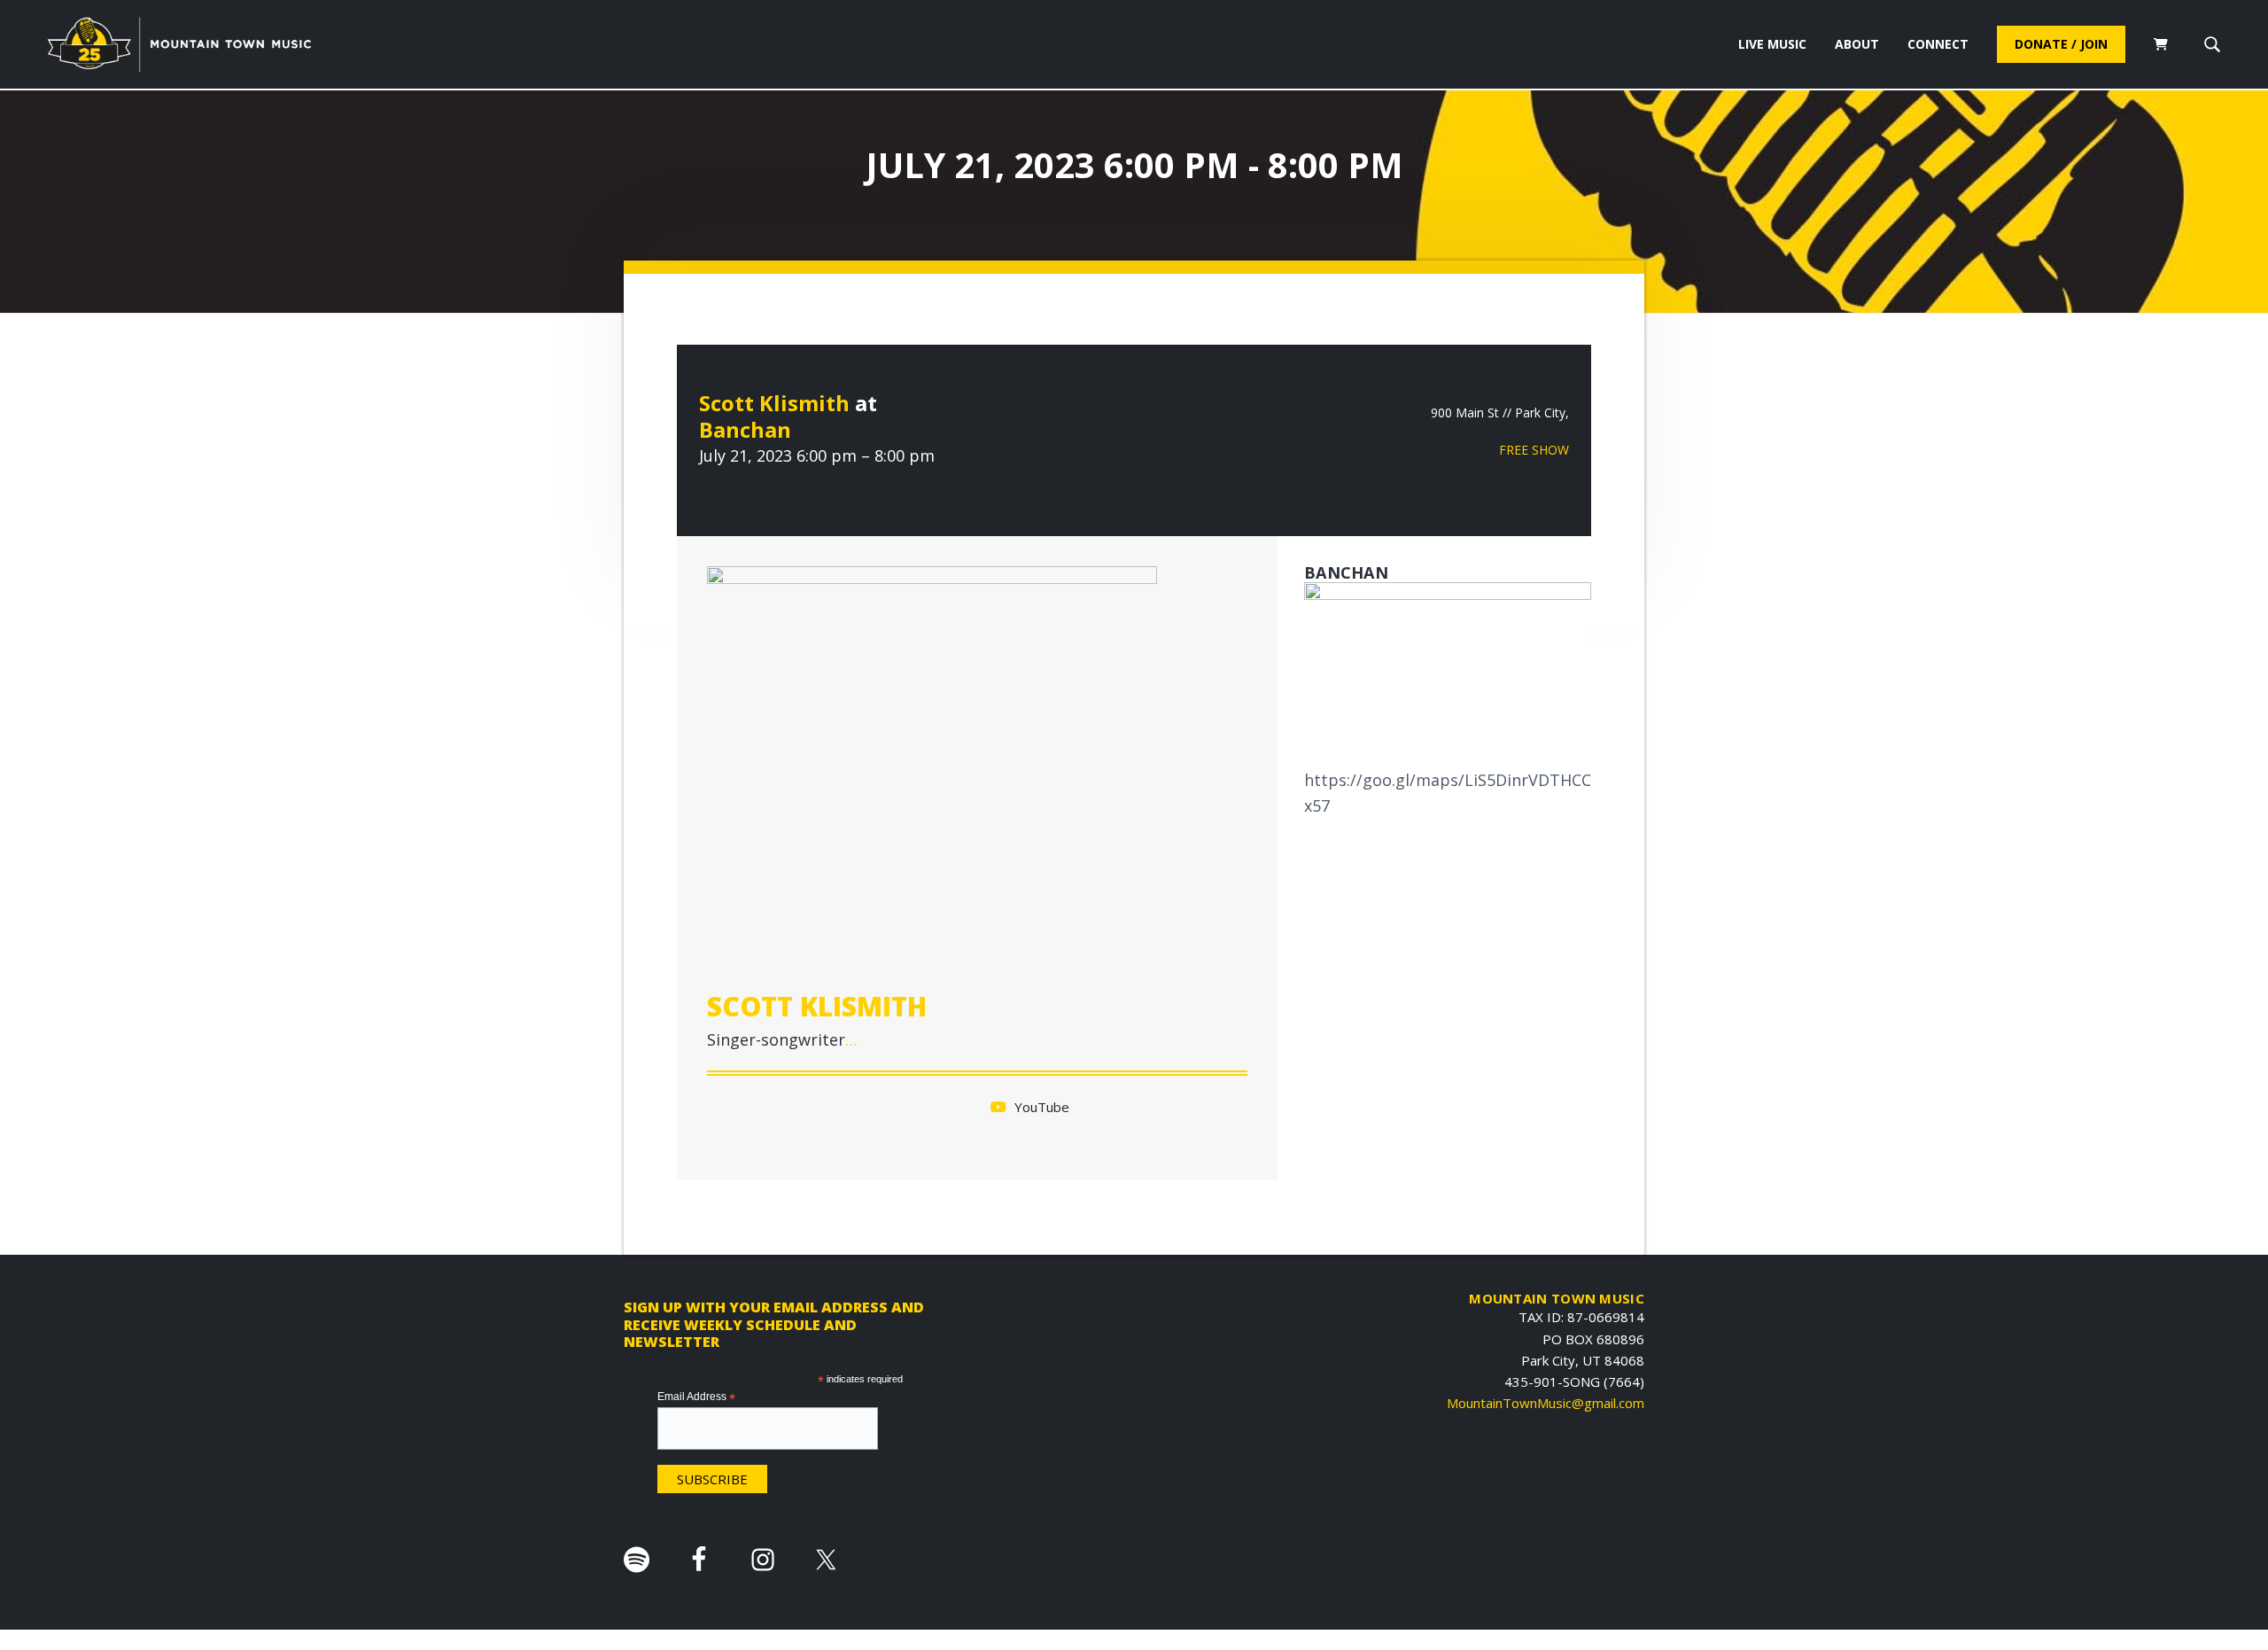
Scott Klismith (774, 403)
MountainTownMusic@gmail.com (1546, 1403)
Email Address (696, 1397)
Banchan (745, 429)
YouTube (1040, 1107)
